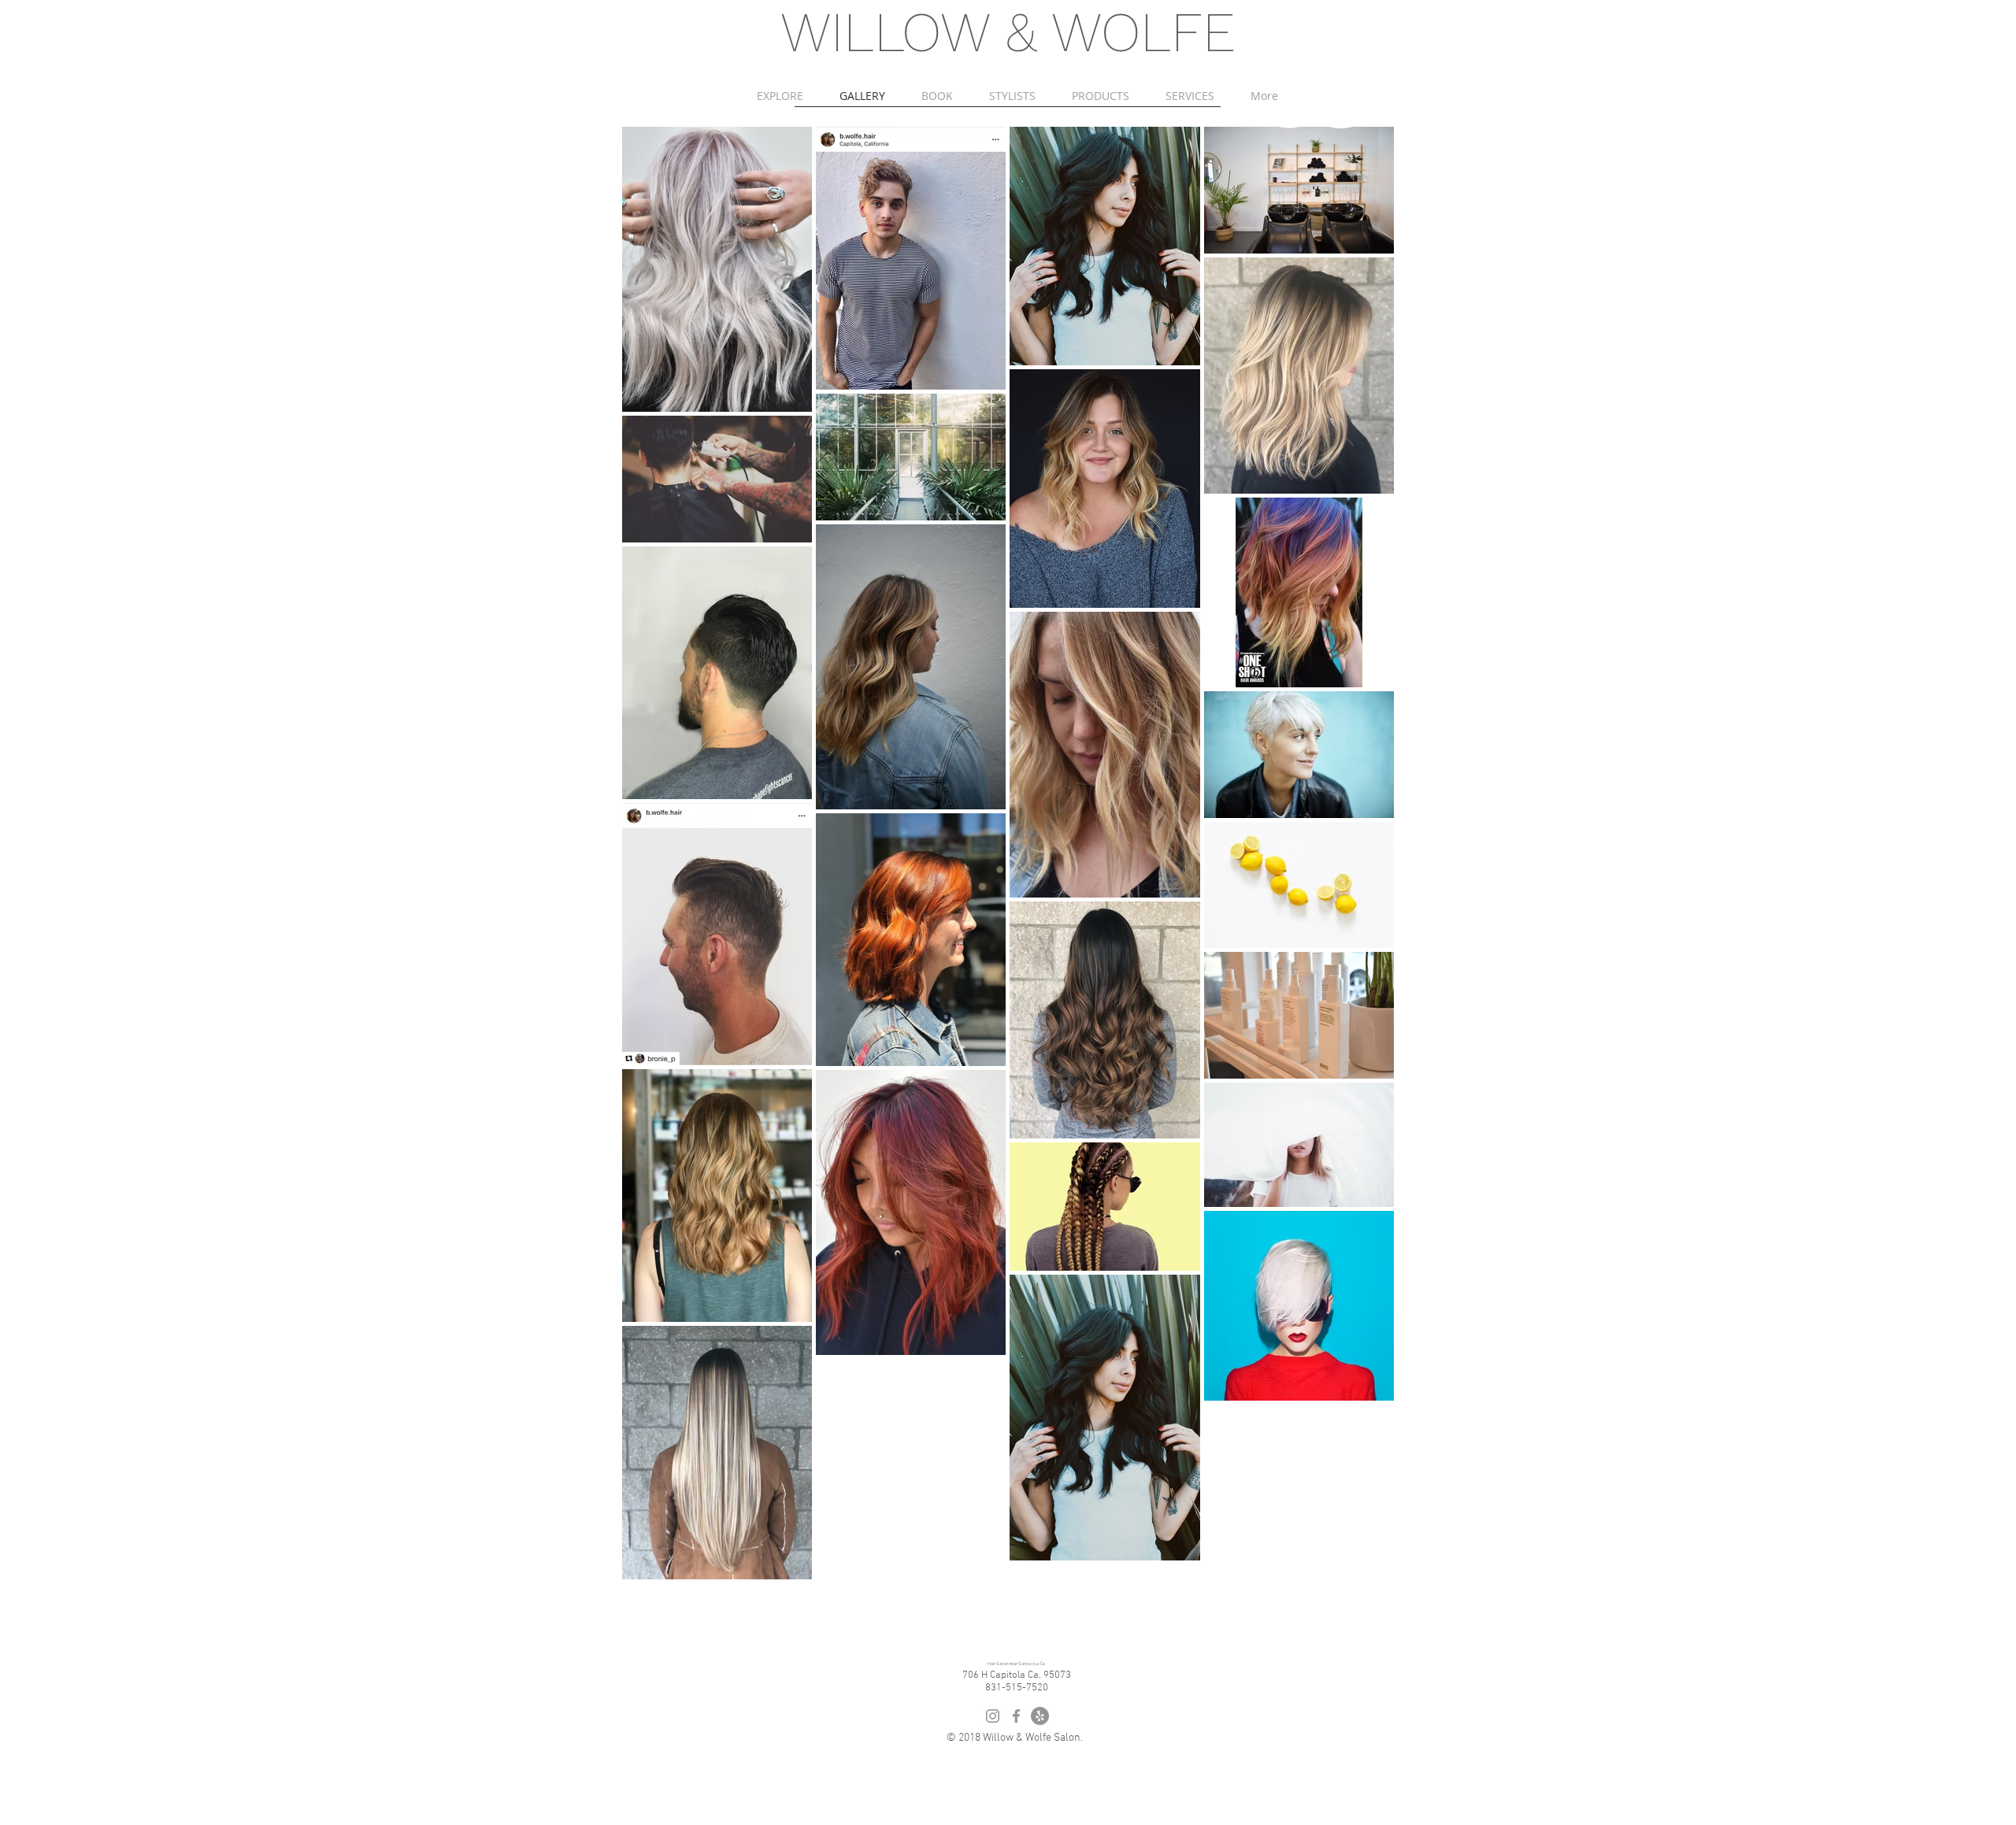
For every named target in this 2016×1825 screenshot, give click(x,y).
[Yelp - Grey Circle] (1040, 1716)
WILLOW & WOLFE (1008, 32)
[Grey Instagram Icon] (993, 1716)
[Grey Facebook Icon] (1016, 1716)
